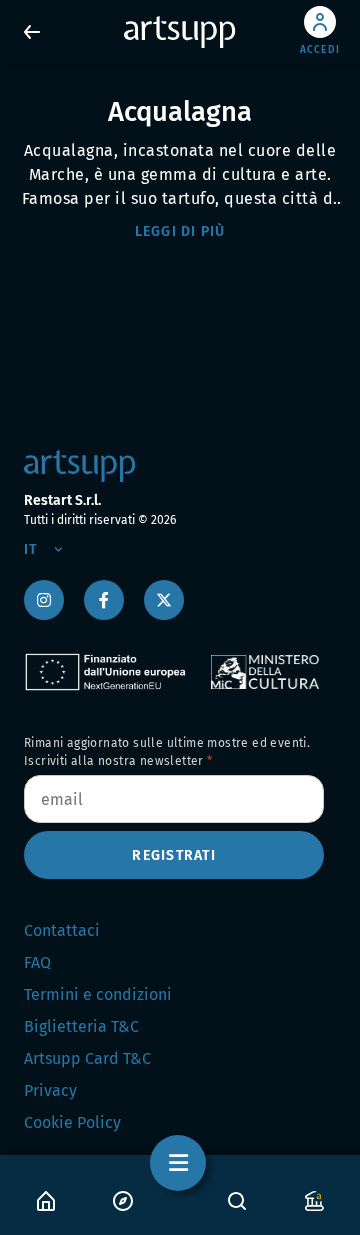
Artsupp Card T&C (87, 1058)
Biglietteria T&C (81, 1026)
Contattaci (62, 930)
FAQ (37, 962)
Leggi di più (180, 231)
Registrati (174, 855)
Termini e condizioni (98, 994)
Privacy (50, 1090)
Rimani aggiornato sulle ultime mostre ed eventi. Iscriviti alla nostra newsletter (167, 752)
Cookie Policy (72, 1122)
